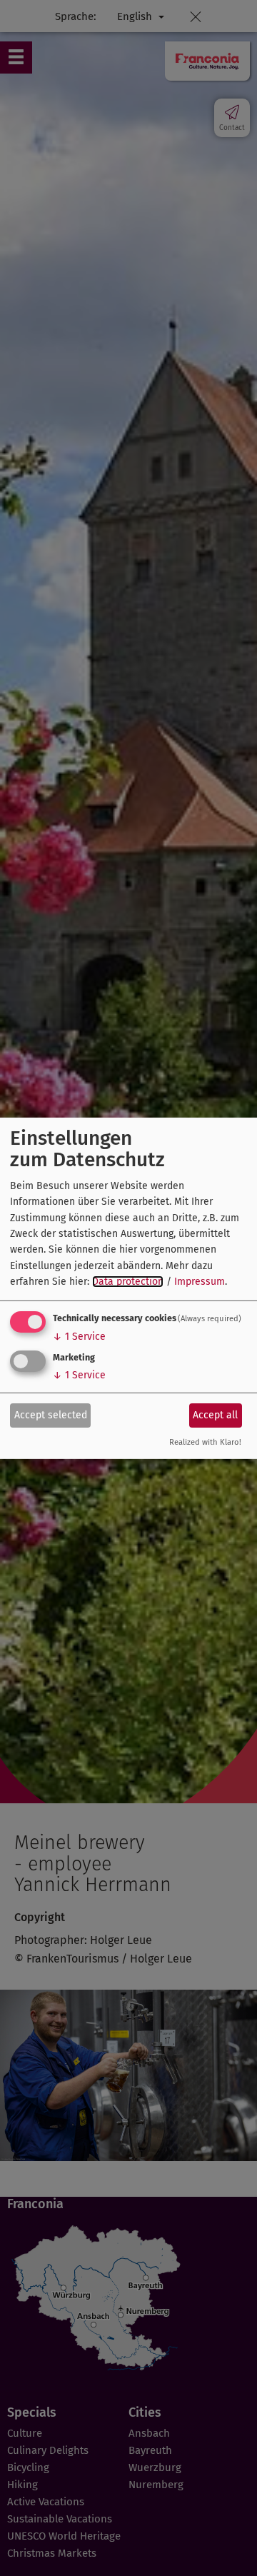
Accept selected (51, 1415)
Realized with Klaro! (205, 1442)
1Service (79, 1337)
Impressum (200, 1282)
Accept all (215, 1415)
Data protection (128, 1282)
